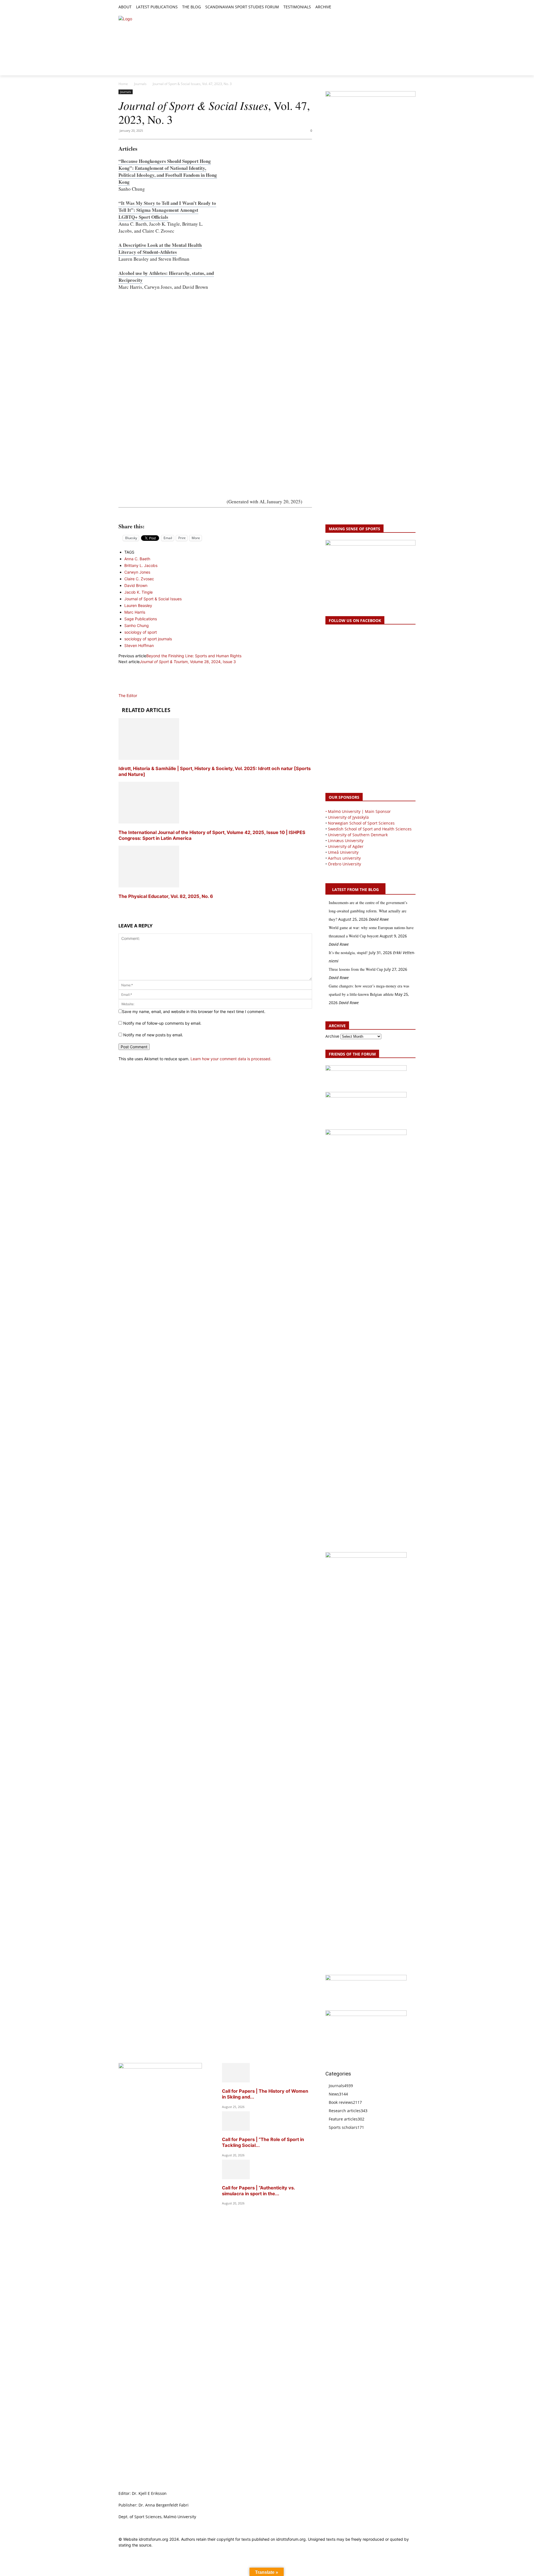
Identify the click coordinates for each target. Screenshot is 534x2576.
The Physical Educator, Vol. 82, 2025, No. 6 (166, 896)
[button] (338, 7)
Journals (140, 84)
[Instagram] (393, 7)
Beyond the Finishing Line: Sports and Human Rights (194, 656)
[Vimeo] (406, 7)
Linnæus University (346, 841)
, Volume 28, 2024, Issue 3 (188, 662)
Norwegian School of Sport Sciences (361, 823)
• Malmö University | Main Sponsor (358, 811)
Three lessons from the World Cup (356, 969)
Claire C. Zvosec (139, 579)
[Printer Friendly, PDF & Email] (215, 514)
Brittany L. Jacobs (141, 565)
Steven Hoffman (139, 645)
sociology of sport (141, 632)
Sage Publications (141, 619)
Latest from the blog (355, 889)
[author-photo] (132, 690)
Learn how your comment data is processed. (231, 1059)
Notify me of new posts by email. (153, 1035)
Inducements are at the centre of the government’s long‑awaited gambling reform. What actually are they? (368, 911)
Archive (332, 1036)
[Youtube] (412, 7)
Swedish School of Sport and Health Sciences (370, 829)
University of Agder (346, 846)
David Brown (136, 585)
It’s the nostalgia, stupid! (348, 953)
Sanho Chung (137, 625)
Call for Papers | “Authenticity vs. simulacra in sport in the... (258, 2191)
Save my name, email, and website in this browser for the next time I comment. (194, 1011)
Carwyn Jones (137, 572)
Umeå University (343, 852)
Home (123, 84)
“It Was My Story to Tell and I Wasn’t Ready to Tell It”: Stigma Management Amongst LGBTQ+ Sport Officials (167, 210)
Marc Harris (135, 612)
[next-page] (120, 907)
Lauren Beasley (138, 605)
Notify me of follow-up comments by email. (162, 1023)
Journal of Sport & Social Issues (153, 599)
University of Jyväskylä (348, 817)
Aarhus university (344, 858)
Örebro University (344, 864)
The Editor (128, 695)
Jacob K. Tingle (139, 592)
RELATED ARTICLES (146, 710)
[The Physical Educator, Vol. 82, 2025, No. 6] (149, 886)
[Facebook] (387, 7)
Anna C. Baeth (137, 559)
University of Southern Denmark (358, 835)
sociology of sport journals (148, 639)
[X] (400, 7)
